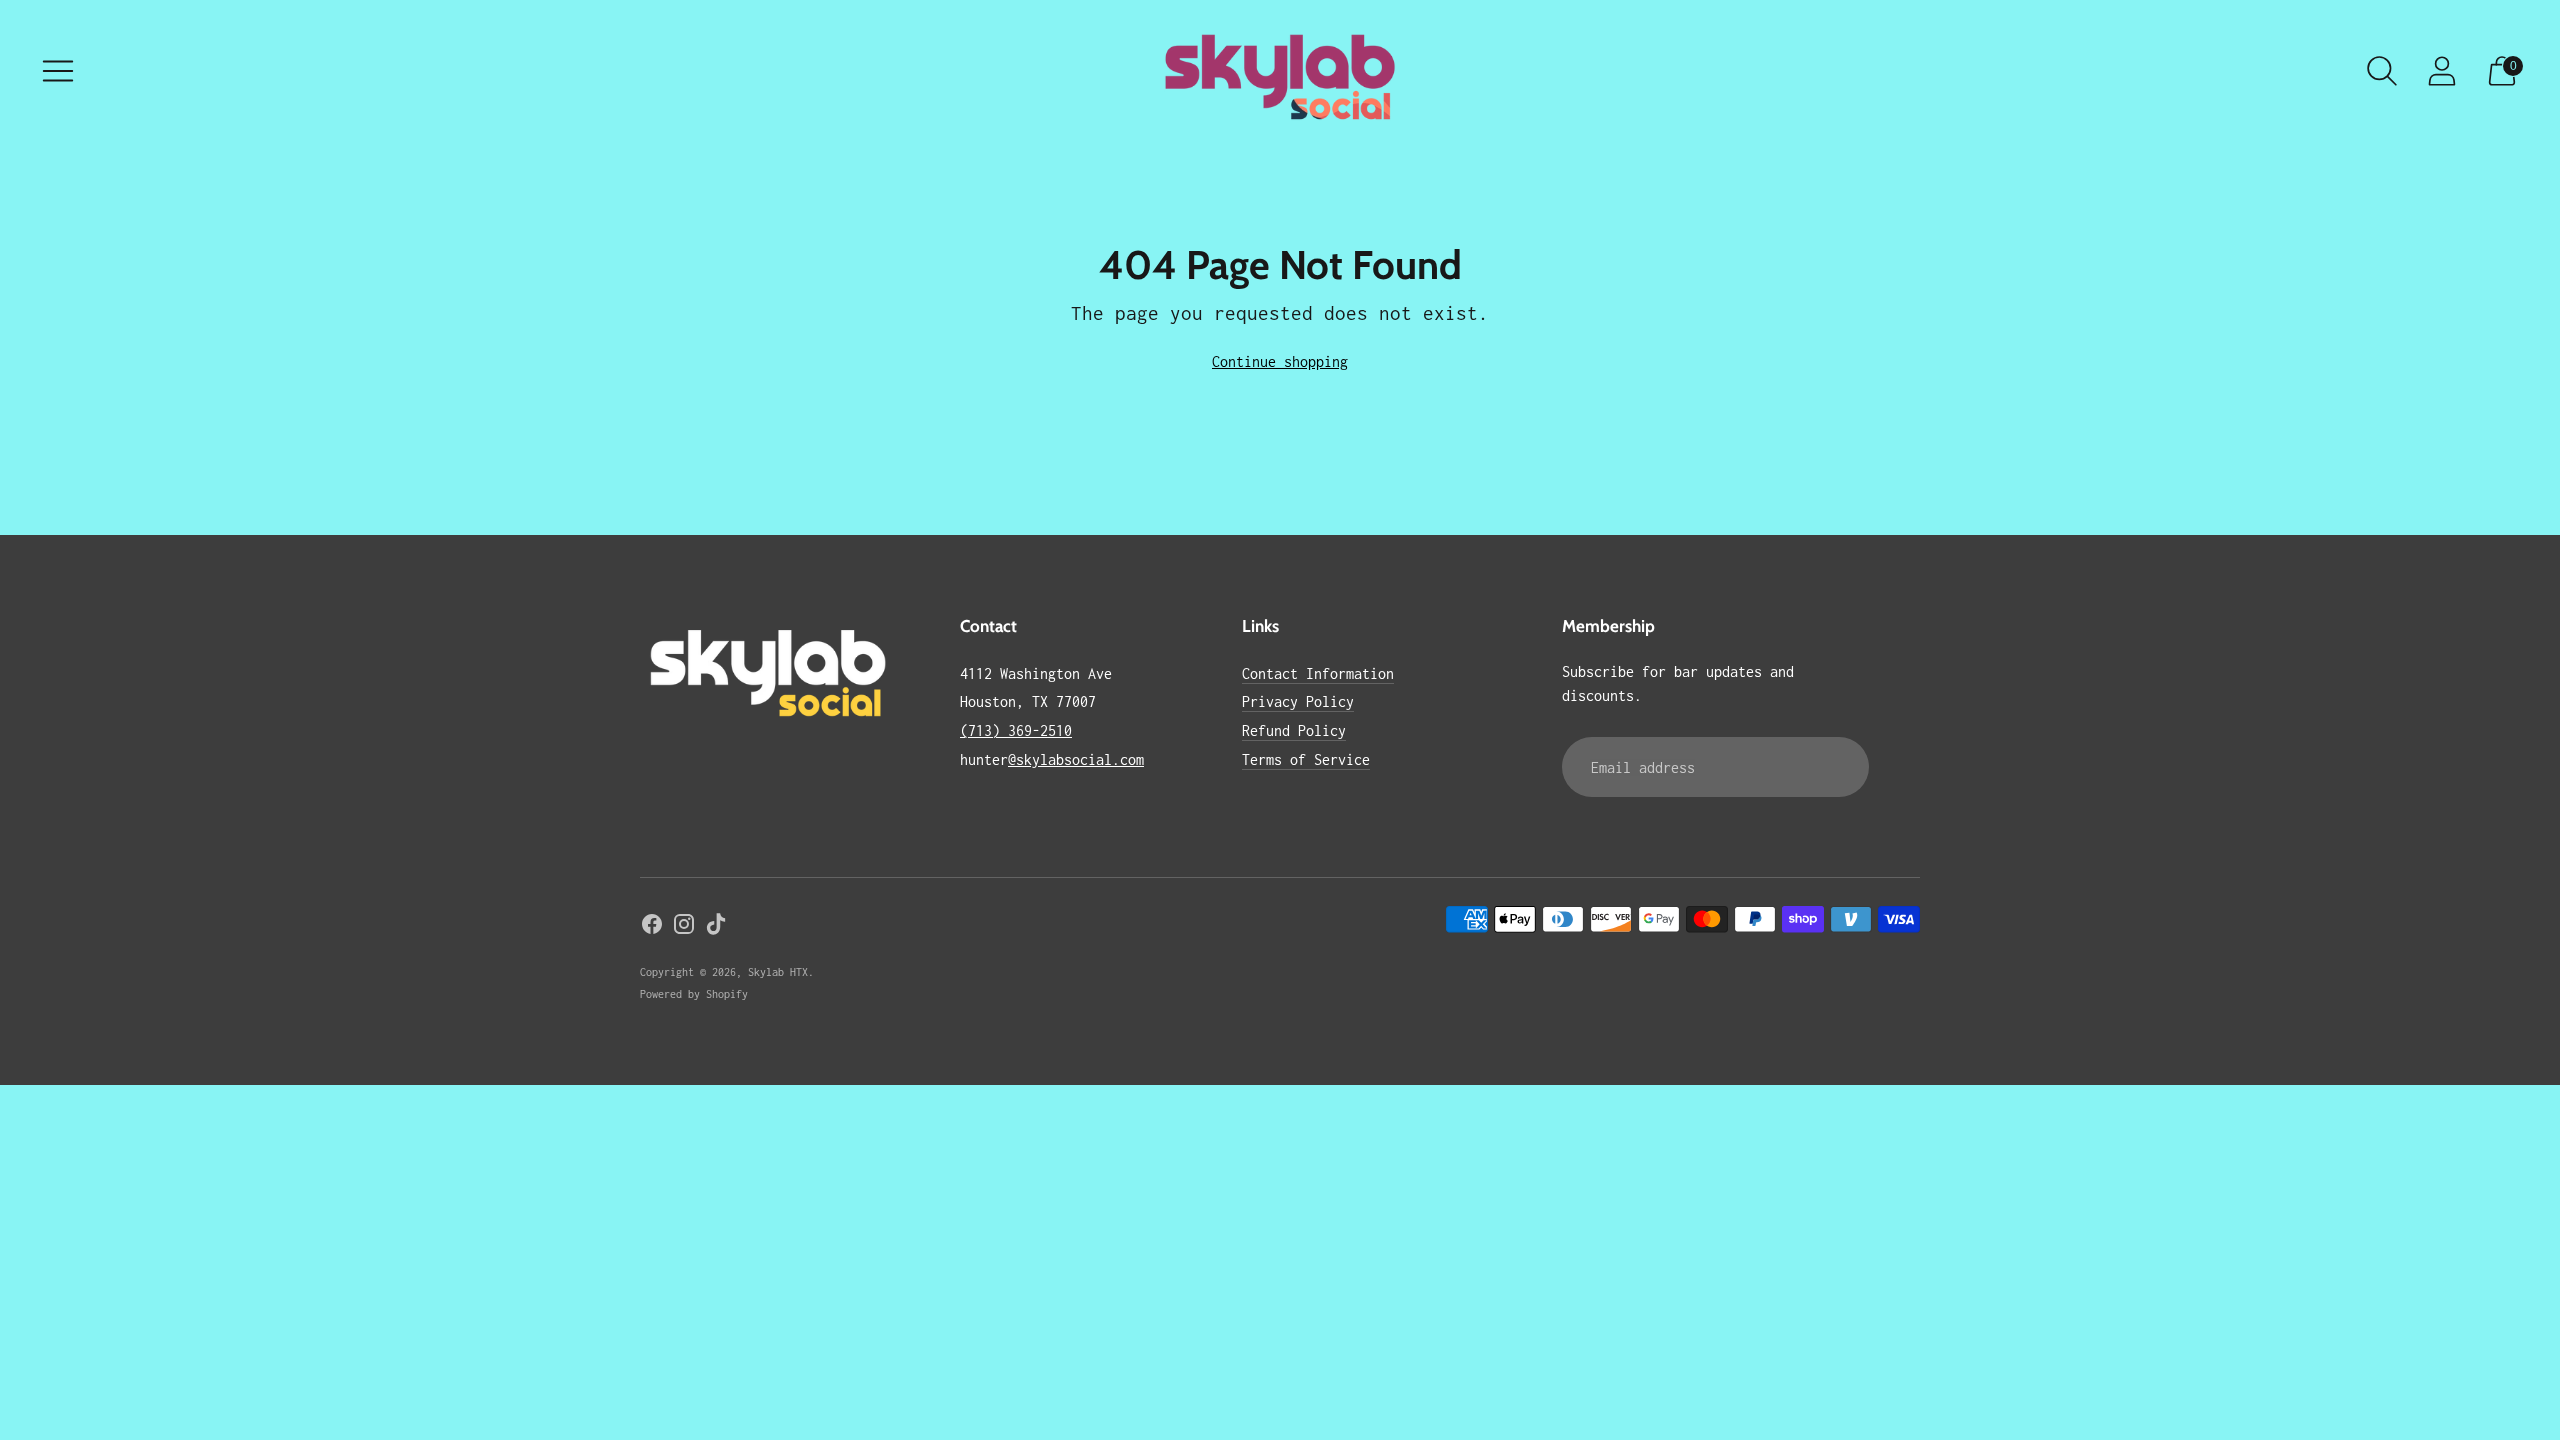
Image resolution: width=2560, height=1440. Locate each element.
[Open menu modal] (58, 71)
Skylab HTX (778, 972)
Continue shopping (1280, 361)
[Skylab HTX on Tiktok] (716, 928)
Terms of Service (1306, 759)
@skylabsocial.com (1076, 759)
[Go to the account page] (2442, 71)
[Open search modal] (2382, 71)
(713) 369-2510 (1016, 730)
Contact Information (1318, 673)
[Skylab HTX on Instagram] (684, 928)
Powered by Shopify (694, 994)
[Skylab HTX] (1280, 71)
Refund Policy (1294, 730)
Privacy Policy (1298, 701)
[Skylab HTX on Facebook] (652, 928)
